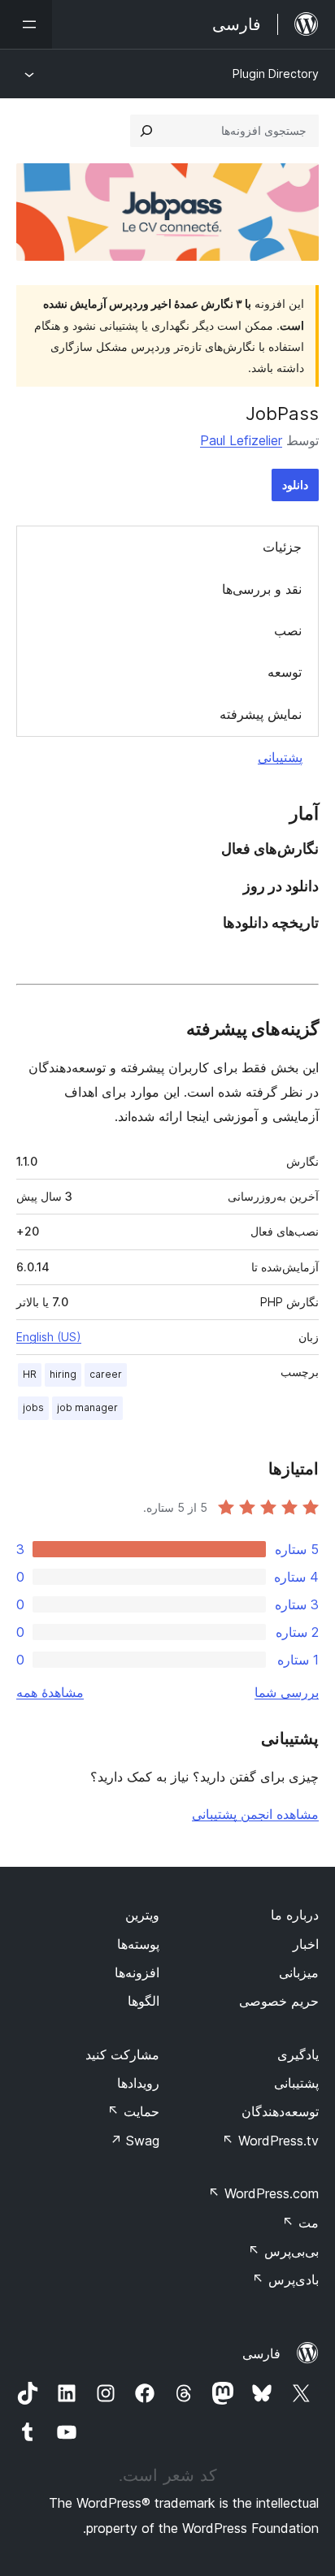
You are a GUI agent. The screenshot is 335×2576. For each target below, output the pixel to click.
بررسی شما (287, 1692)
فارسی (261, 2353)
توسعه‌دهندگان (280, 2111)
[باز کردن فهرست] (26, 24)
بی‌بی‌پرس (283, 2251)
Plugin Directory (276, 74)
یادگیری (298, 2054)
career (106, 1374)
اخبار (306, 1944)
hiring (63, 1374)
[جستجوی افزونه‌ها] (146, 131)
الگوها (144, 2001)
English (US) (49, 1337)
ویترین (142, 1915)
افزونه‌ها (137, 1972)
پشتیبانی (280, 757)
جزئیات (282, 547)
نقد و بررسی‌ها (262, 589)
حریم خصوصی (279, 2001)
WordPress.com (263, 2193)
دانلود (295, 485)
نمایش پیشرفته (261, 714)
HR (30, 1374)
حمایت (133, 2111)
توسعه (285, 672)
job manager (87, 1407)
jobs (33, 1407)
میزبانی (299, 1972)
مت (300, 2223)
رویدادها (138, 2083)
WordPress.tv (270, 2141)
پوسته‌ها (138, 1944)
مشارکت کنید (122, 2054)
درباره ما (295, 1915)
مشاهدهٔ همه (50, 1692)
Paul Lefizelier (241, 440)
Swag (135, 2141)
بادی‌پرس (285, 2279)
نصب (288, 630)
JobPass (282, 413)
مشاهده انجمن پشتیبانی (255, 1814)
